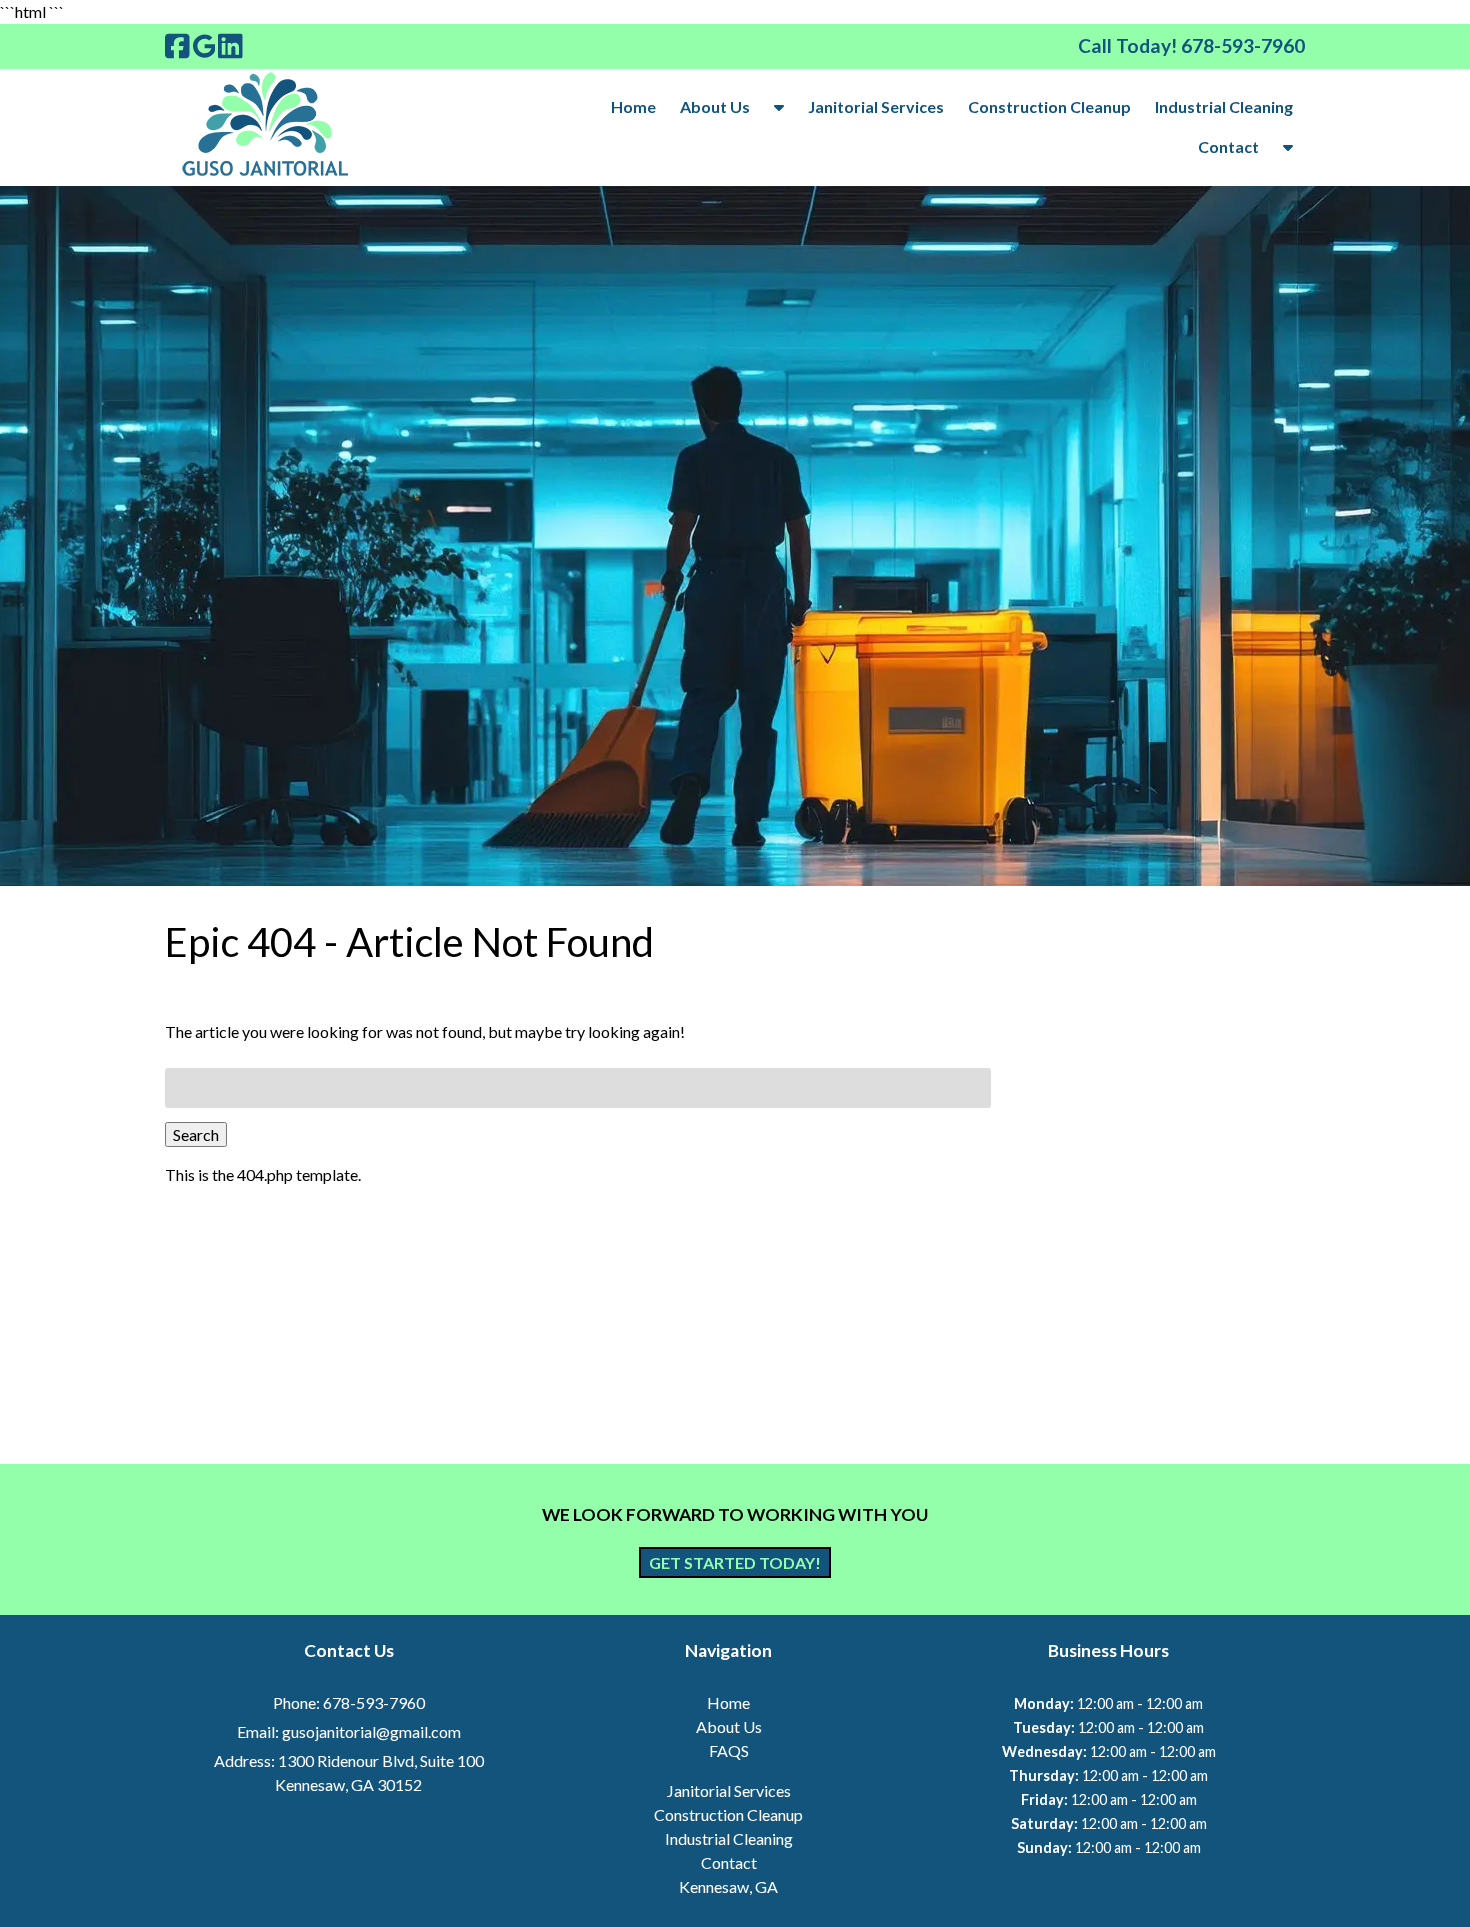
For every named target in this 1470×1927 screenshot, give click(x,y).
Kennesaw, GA (728, 1886)
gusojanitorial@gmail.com (371, 1731)
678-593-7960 (374, 1702)
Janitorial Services (876, 106)
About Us (715, 106)
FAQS (729, 1750)
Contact (1228, 146)
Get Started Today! (735, 1562)
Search (196, 1134)
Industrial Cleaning (1224, 106)
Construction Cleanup (1049, 106)
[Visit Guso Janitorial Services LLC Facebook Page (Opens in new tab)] (177, 46)
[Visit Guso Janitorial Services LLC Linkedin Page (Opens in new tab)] (230, 46)
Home (633, 106)
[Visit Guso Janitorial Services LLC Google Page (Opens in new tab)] (204, 46)
